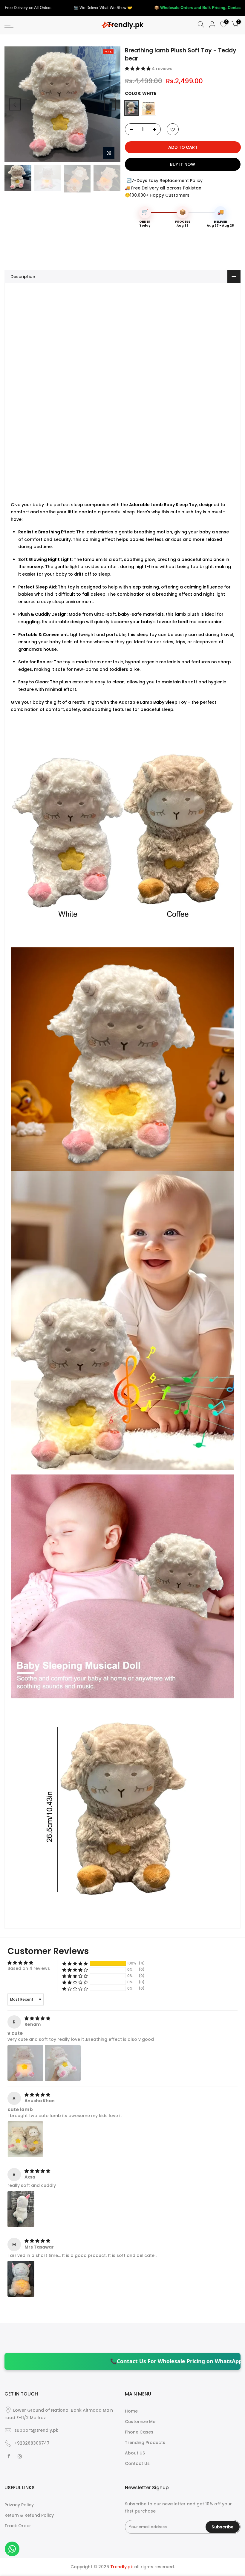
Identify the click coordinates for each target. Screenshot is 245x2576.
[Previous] (15, 104)
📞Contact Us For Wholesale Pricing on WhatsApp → (98, 2361)
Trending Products (145, 2443)
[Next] (110, 104)
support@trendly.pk (36, 2430)
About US (135, 2453)
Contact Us (137, 2463)
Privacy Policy (19, 2505)
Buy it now (183, 164)
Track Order (18, 2526)
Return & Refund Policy (29, 2515)
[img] (37, 2018)
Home (131, 2411)
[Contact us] (12, 2549)
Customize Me (140, 2422)
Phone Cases (139, 2432)
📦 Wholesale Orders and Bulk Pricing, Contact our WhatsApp (90, 8)
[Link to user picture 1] (25, 2063)
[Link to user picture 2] (63, 2063)
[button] (138, 69)
